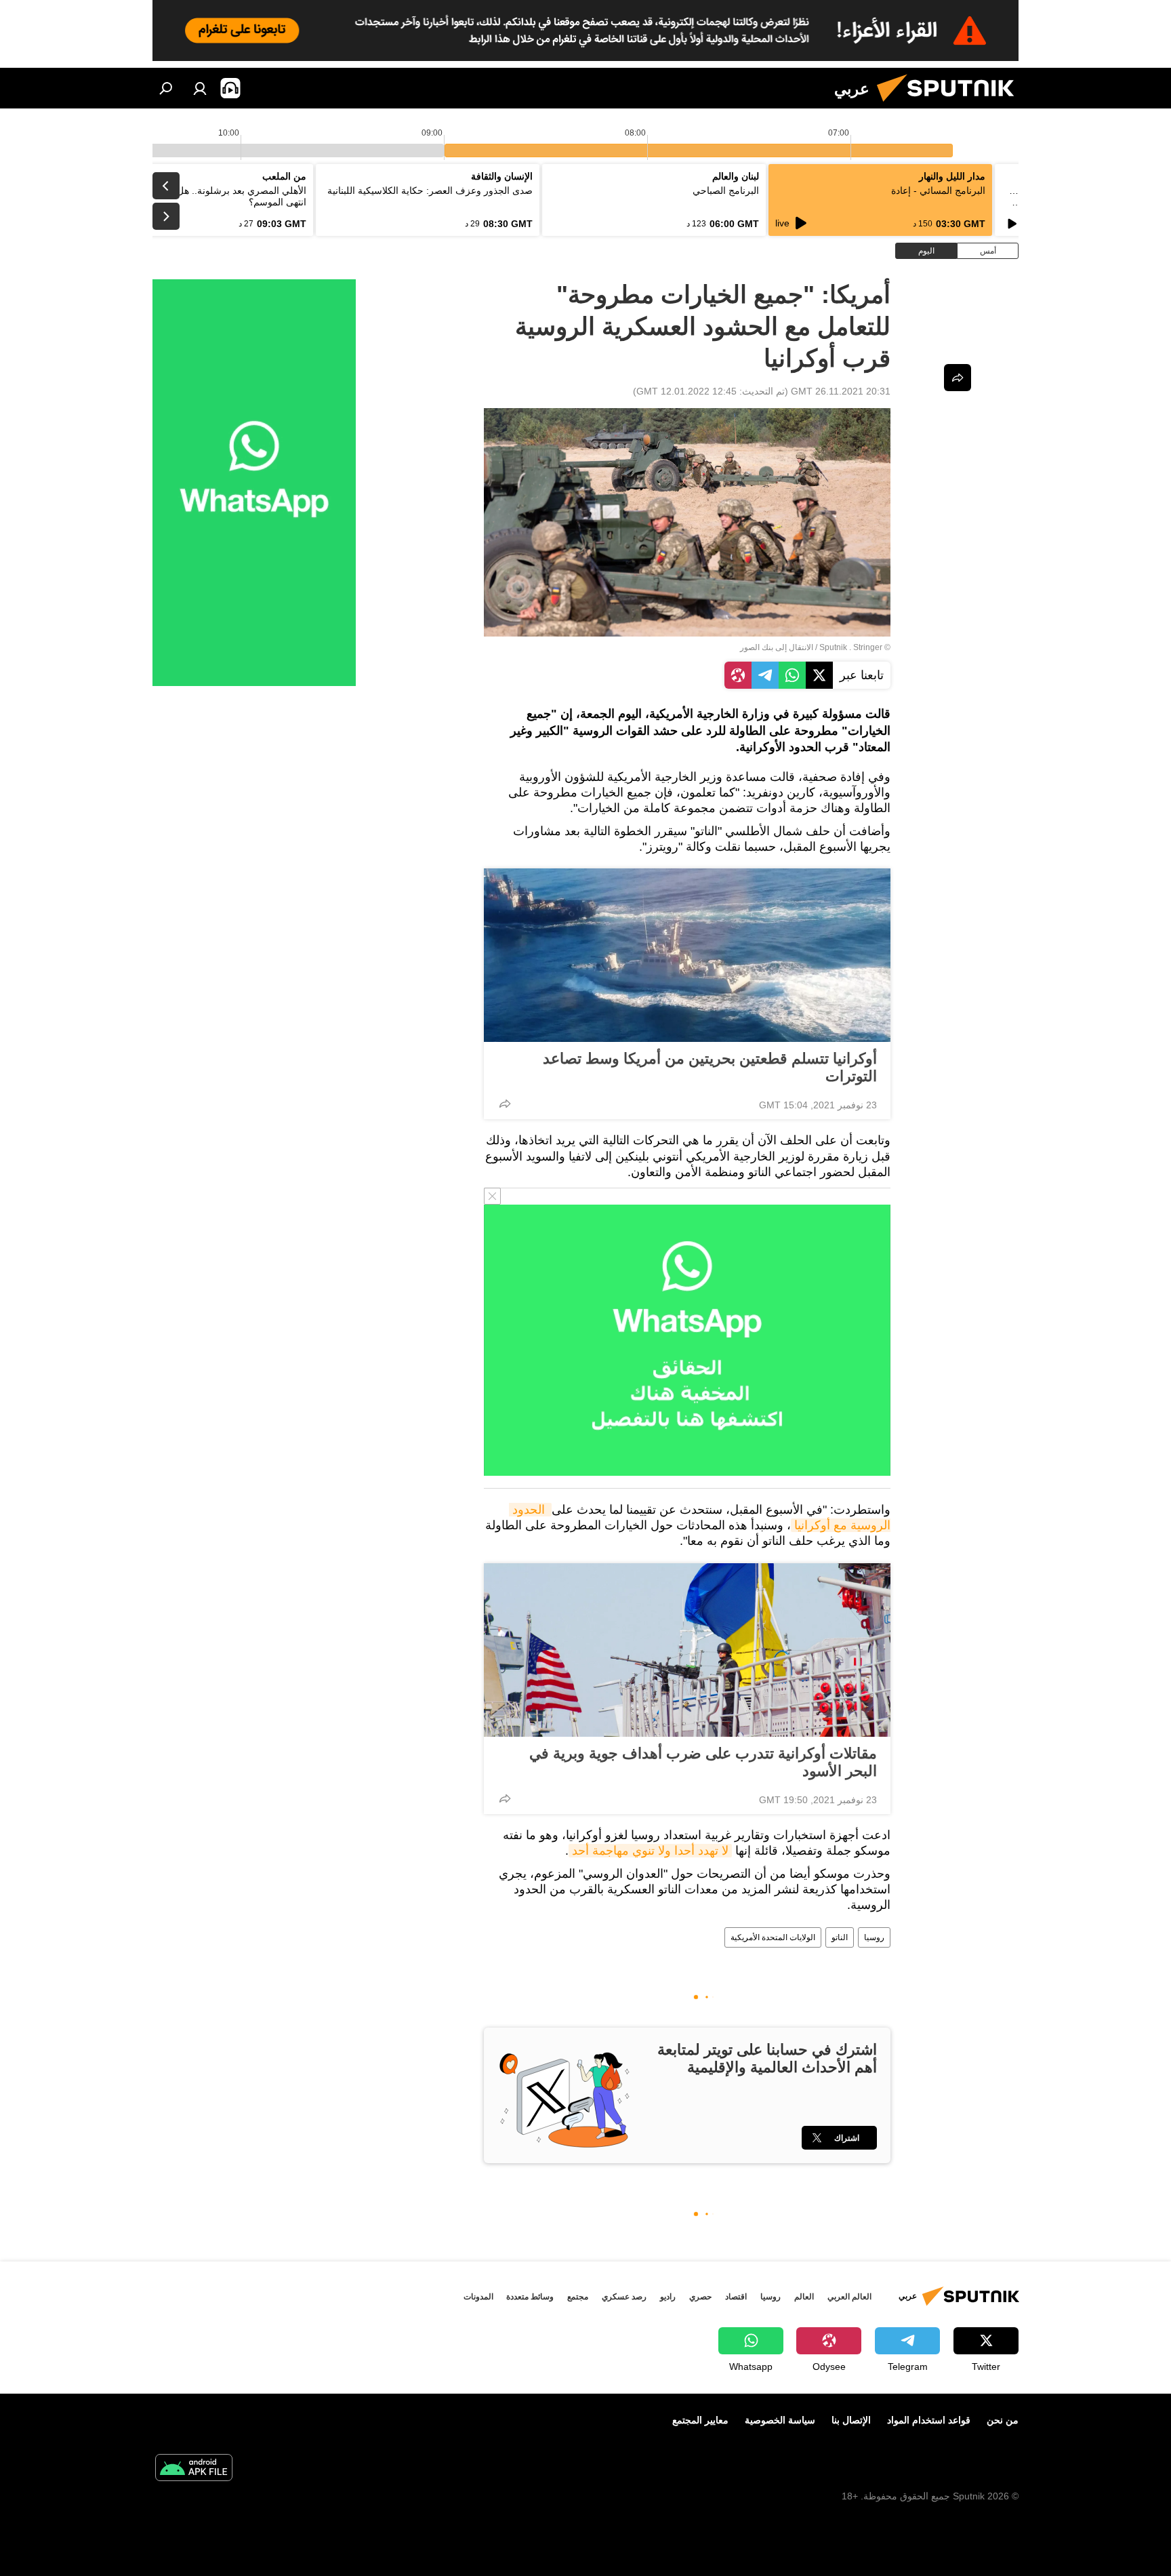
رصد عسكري (624, 2297)
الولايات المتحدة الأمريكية (773, 1937)
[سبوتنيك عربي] (951, 105)
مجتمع (578, 2297)
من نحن (1003, 2420)
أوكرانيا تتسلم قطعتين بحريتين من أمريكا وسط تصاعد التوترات (710, 1067)
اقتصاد (736, 2297)
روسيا (874, 1937)
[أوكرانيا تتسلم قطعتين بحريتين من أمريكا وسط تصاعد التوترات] (687, 955)
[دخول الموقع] (200, 88)
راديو (668, 2297)
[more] (505, 1104)
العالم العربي (849, 2297)
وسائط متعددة (530, 2297)
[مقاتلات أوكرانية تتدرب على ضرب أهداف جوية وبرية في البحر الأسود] (687, 1650)
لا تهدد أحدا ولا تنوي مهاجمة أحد (650, 1851)
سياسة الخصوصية (780, 2420)
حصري (700, 2297)
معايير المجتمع (700, 2420)
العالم (804, 2297)
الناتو (840, 1937)
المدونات (478, 2297)
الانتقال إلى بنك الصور (777, 647)
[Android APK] (194, 2469)
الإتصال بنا (851, 2420)
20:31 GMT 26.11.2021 (841, 391)
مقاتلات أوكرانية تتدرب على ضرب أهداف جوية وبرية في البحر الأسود (703, 1762)
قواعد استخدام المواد (929, 2420)
